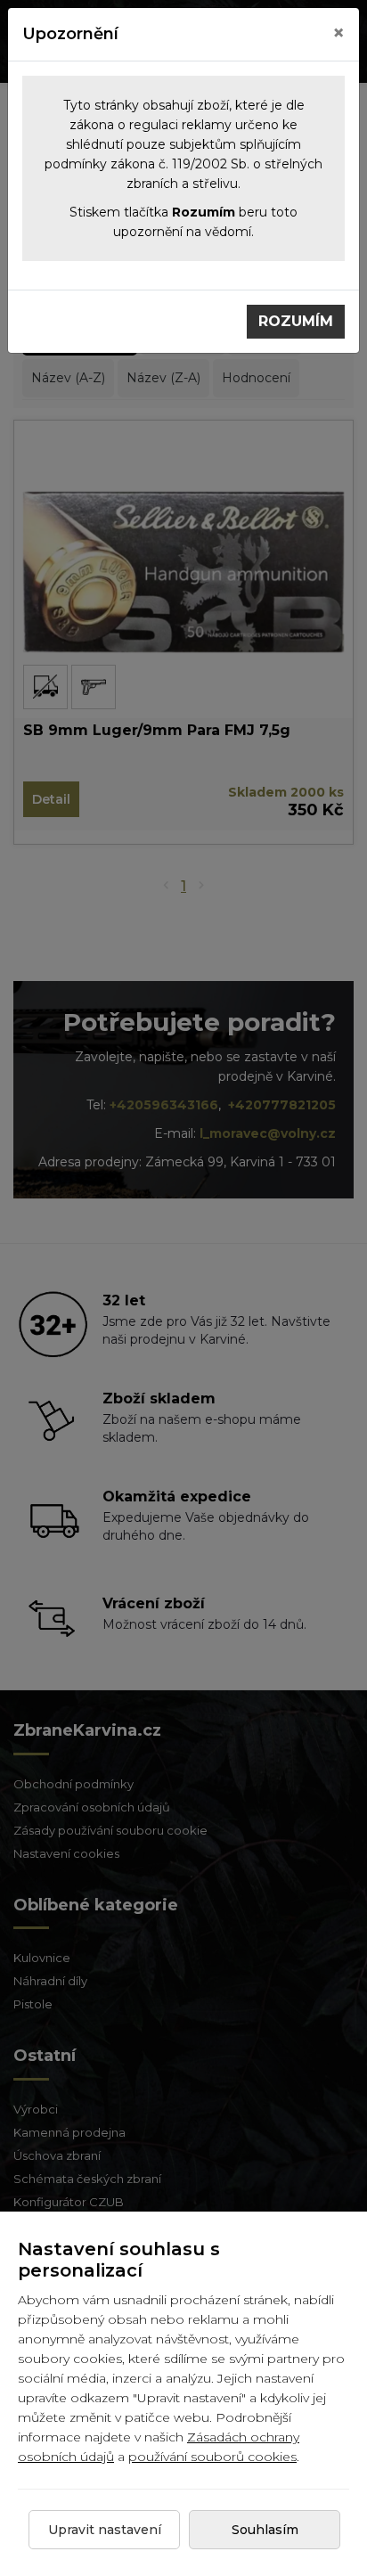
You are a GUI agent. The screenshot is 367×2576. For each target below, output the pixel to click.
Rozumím (296, 321)
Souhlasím (265, 2530)
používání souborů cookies (212, 2457)
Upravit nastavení (105, 2530)
